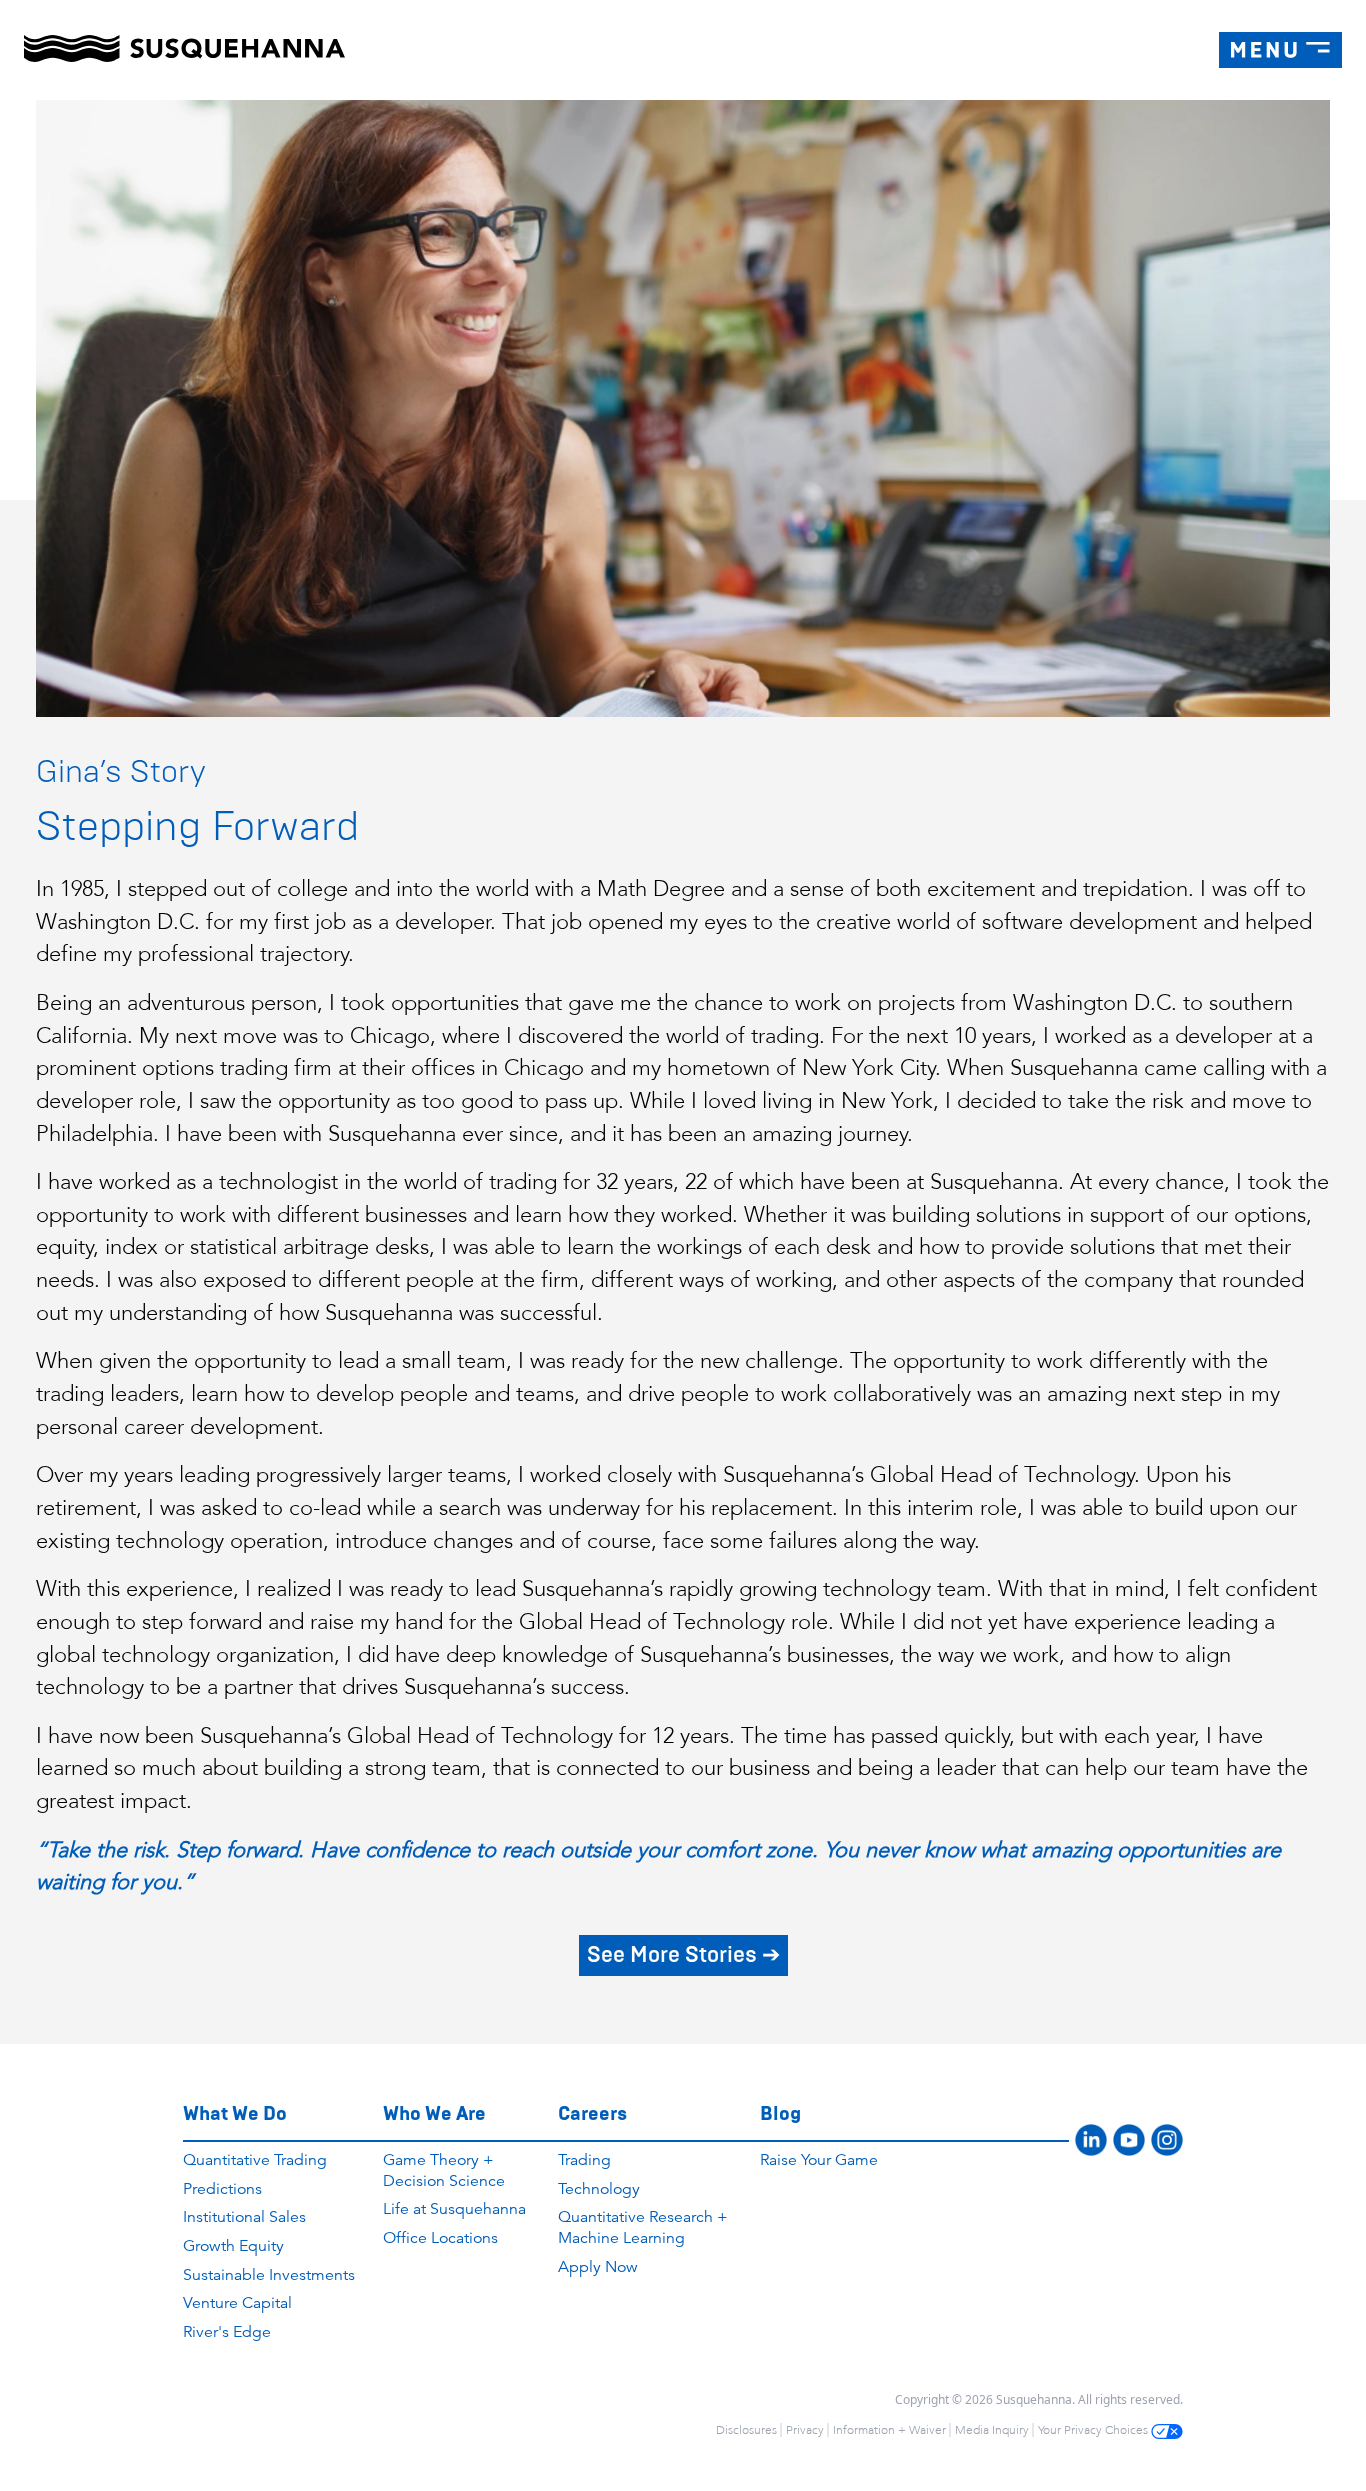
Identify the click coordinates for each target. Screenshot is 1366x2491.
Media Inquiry (992, 2430)
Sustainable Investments (269, 2275)
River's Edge (227, 2332)
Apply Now (598, 2267)
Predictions (222, 2189)
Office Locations (440, 2238)
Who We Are (434, 2113)
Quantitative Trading (255, 2160)
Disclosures (746, 2430)
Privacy (805, 2430)
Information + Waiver (889, 2430)
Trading (584, 2160)
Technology (599, 2189)
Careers (592, 2113)
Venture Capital (237, 2303)
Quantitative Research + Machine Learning (643, 2227)
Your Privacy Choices (1094, 2430)
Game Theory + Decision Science (444, 2170)
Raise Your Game (819, 2160)
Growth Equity (233, 2246)
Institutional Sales (244, 2217)
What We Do (235, 2113)
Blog (780, 2113)
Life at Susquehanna (454, 2209)
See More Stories (683, 1954)
